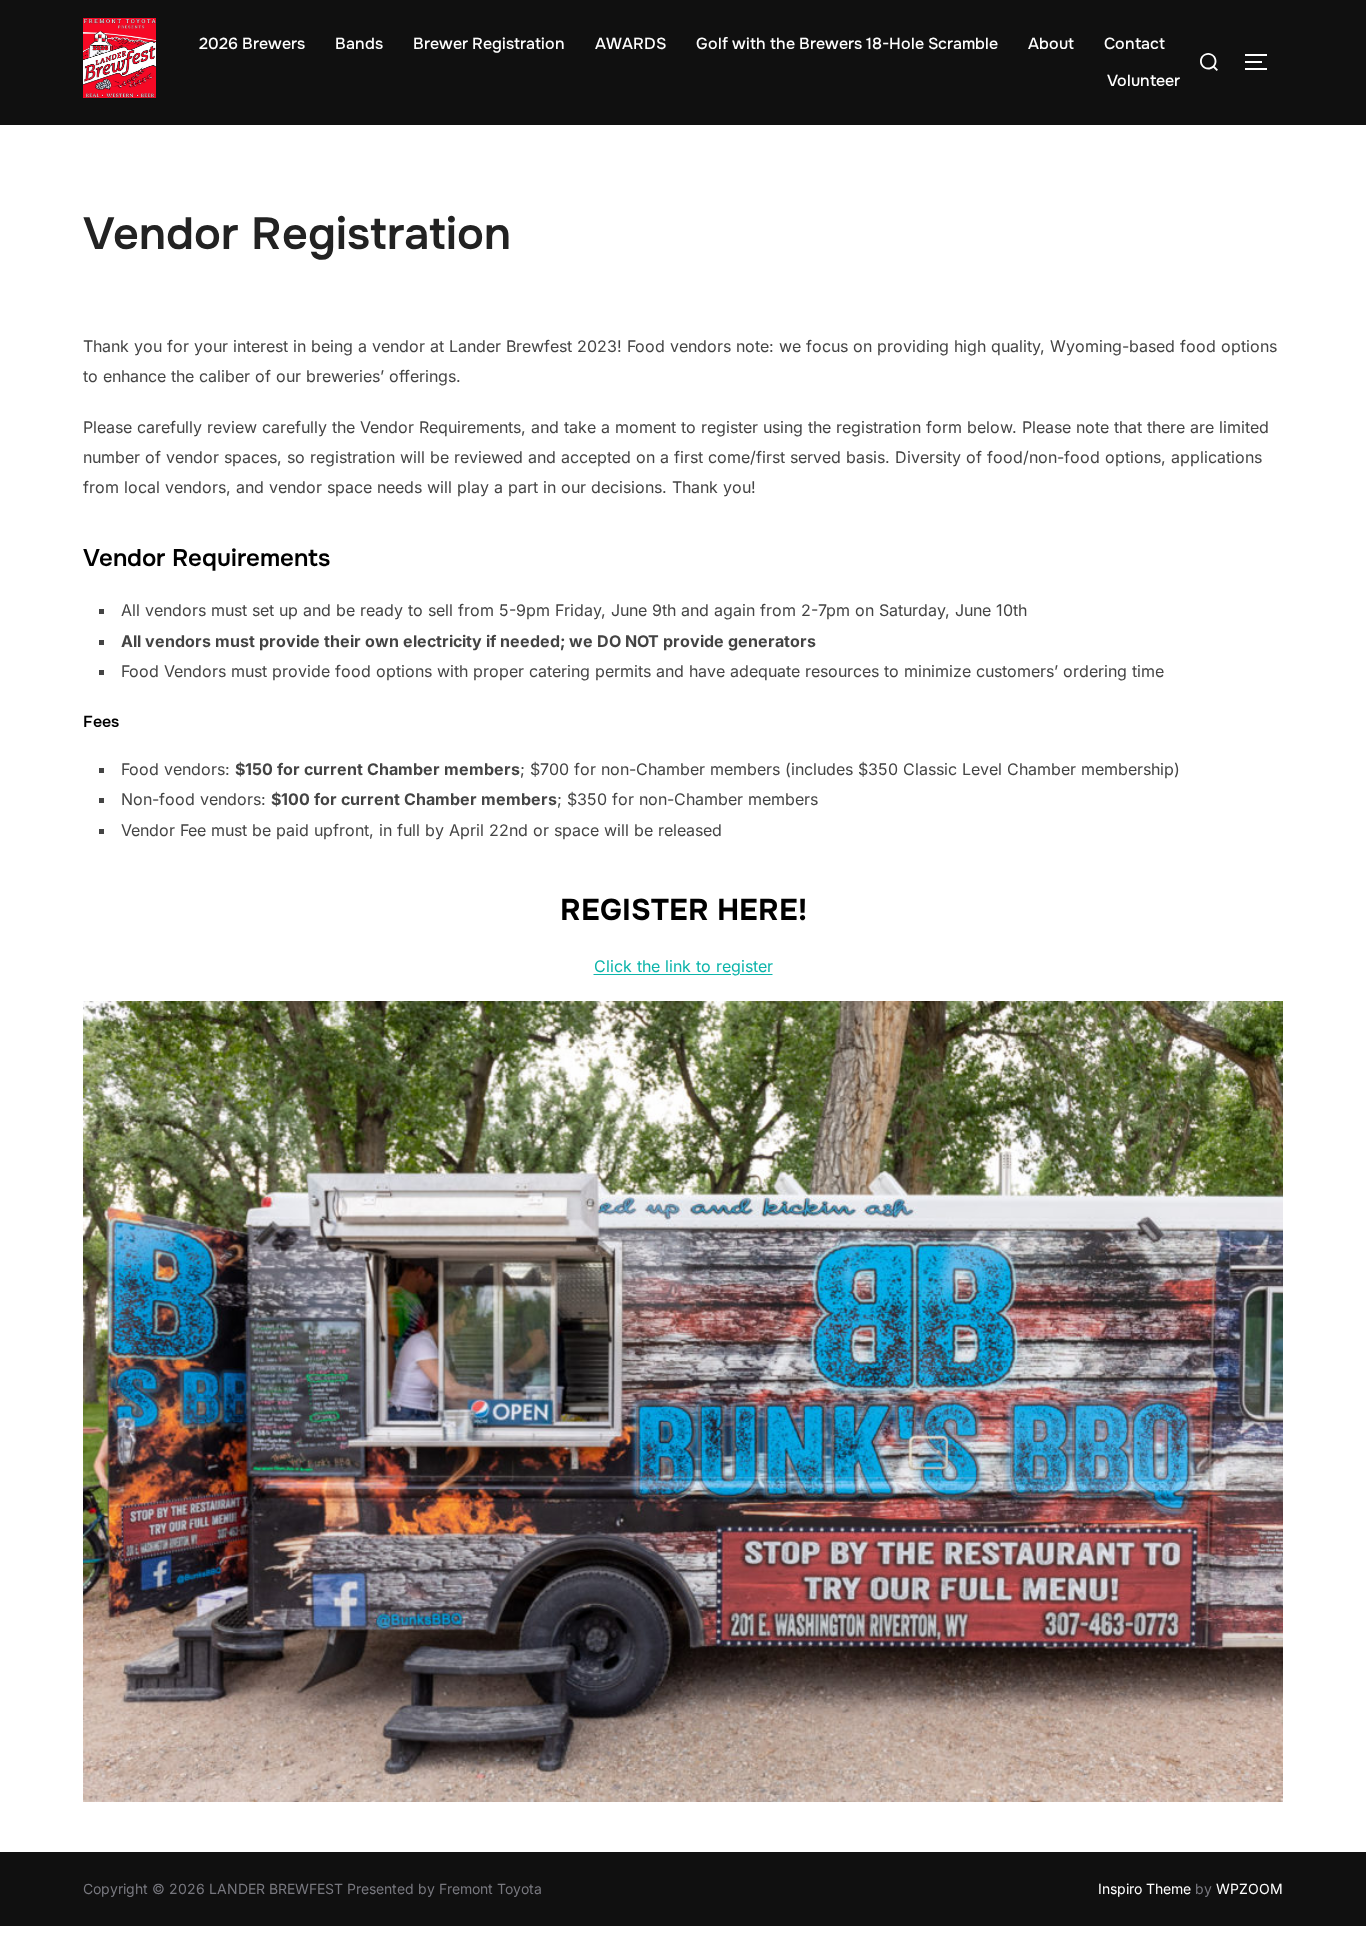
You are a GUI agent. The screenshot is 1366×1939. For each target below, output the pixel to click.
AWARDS (630, 43)
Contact (1134, 43)
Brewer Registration (489, 43)
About (1051, 43)
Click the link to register (683, 966)
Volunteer (1143, 80)
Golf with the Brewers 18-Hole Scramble (847, 43)
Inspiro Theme (1144, 1888)
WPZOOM (1249, 1888)
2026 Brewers (252, 43)
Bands (359, 43)
